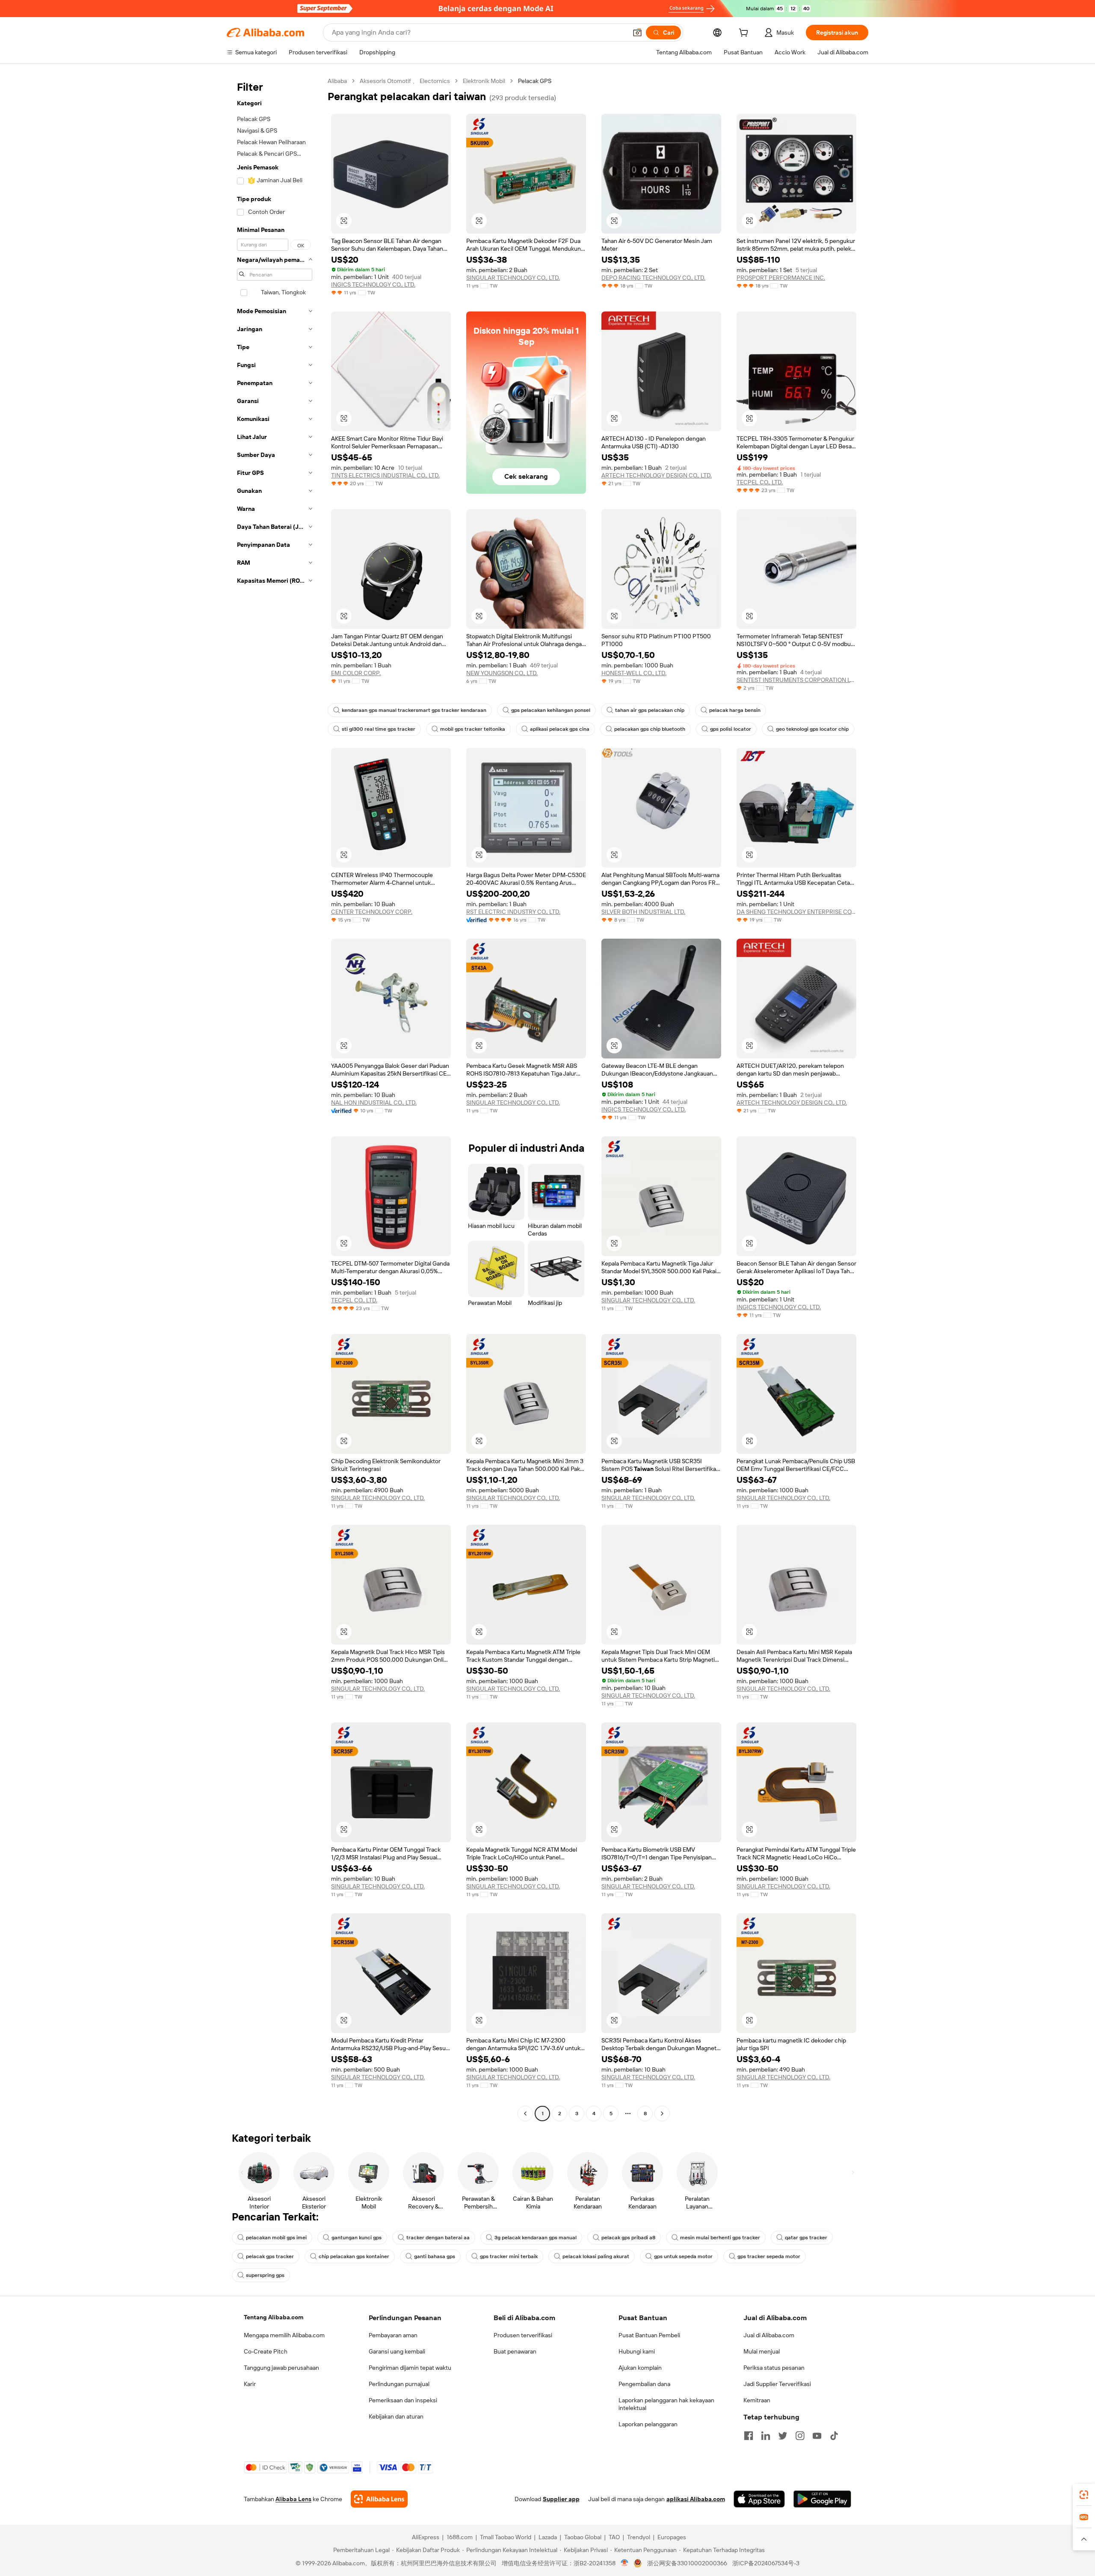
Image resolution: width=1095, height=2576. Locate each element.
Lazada (548, 2537)
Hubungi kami (637, 2351)
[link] (1084, 2495)
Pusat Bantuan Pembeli (649, 2335)
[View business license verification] (625, 2563)
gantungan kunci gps (357, 2238)
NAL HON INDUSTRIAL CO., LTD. (374, 1103)
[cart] (745, 34)
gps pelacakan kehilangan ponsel (551, 710)
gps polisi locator (731, 729)
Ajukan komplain (640, 2368)
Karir (250, 2384)
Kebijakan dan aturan (396, 2416)
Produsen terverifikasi (523, 2335)
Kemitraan (757, 2400)
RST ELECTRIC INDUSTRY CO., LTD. (513, 912)
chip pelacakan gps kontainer (354, 2256)
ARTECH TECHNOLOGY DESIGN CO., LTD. (657, 475)
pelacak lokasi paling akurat (596, 2256)
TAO (614, 2537)
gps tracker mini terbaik (509, 2256)
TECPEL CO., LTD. (760, 482)
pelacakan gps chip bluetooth (650, 729)
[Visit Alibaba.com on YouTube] (817, 2436)
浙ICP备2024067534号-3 (766, 2563)
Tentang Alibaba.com (274, 2317)
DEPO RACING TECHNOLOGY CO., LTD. (653, 278)
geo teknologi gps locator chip (812, 729)
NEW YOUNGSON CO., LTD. (502, 673)
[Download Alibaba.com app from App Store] (759, 2499)
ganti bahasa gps (435, 2256)
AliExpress (426, 2537)
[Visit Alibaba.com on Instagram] (800, 2436)
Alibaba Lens (293, 2499)
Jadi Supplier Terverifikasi (777, 2384)
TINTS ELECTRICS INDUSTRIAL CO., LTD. (385, 475)
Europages (672, 2537)
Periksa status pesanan (774, 2368)
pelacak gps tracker (270, 2256)
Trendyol (639, 2537)
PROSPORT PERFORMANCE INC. (781, 278)
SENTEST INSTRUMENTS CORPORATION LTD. (796, 680)
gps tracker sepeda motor (769, 2256)
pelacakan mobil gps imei (276, 2238)
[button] (637, 33)
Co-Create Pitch (266, 2351)
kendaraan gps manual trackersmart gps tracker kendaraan (414, 710)
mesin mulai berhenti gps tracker (720, 2238)
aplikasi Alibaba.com (696, 2499)
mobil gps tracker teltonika (473, 729)
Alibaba (337, 81)
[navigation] (275, 1098)
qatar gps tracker (806, 2238)
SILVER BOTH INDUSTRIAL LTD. (643, 912)
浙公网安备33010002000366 (687, 2563)
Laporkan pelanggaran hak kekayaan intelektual (666, 2404)
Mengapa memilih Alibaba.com (284, 2335)
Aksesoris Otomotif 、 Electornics (405, 81)
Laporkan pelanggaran (648, 2424)
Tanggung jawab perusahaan (281, 2368)
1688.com (460, 2537)
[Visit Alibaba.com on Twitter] (783, 2436)
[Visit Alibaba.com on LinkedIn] (766, 2436)
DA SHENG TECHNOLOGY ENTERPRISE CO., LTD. (796, 912)
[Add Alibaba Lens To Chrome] (379, 2499)
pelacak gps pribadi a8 (628, 2238)
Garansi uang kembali (397, 2351)
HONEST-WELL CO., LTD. (634, 673)
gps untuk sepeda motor (683, 2256)
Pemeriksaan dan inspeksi (403, 2400)
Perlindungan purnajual (399, 2384)
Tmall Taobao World (506, 2537)
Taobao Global (583, 2537)
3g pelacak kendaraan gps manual (536, 2238)
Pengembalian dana (644, 2384)
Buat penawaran (515, 2351)
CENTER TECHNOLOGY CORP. (372, 912)
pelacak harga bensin (735, 710)
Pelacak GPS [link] (535, 81)
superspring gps (265, 2275)
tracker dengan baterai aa (438, 2238)
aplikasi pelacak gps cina (560, 729)
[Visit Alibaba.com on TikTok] (834, 2436)
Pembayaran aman (393, 2335)
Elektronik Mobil (484, 81)
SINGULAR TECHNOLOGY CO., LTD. (513, 278)
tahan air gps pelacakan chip (650, 710)
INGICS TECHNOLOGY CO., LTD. (373, 285)
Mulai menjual (762, 2351)
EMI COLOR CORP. (356, 673)
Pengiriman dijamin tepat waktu (410, 2368)
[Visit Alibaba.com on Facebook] (749, 2436)
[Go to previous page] (525, 2114)
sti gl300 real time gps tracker (379, 729)
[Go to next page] (662, 2114)
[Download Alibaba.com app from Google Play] (822, 2499)
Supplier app (561, 2499)
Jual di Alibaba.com (769, 2335)
